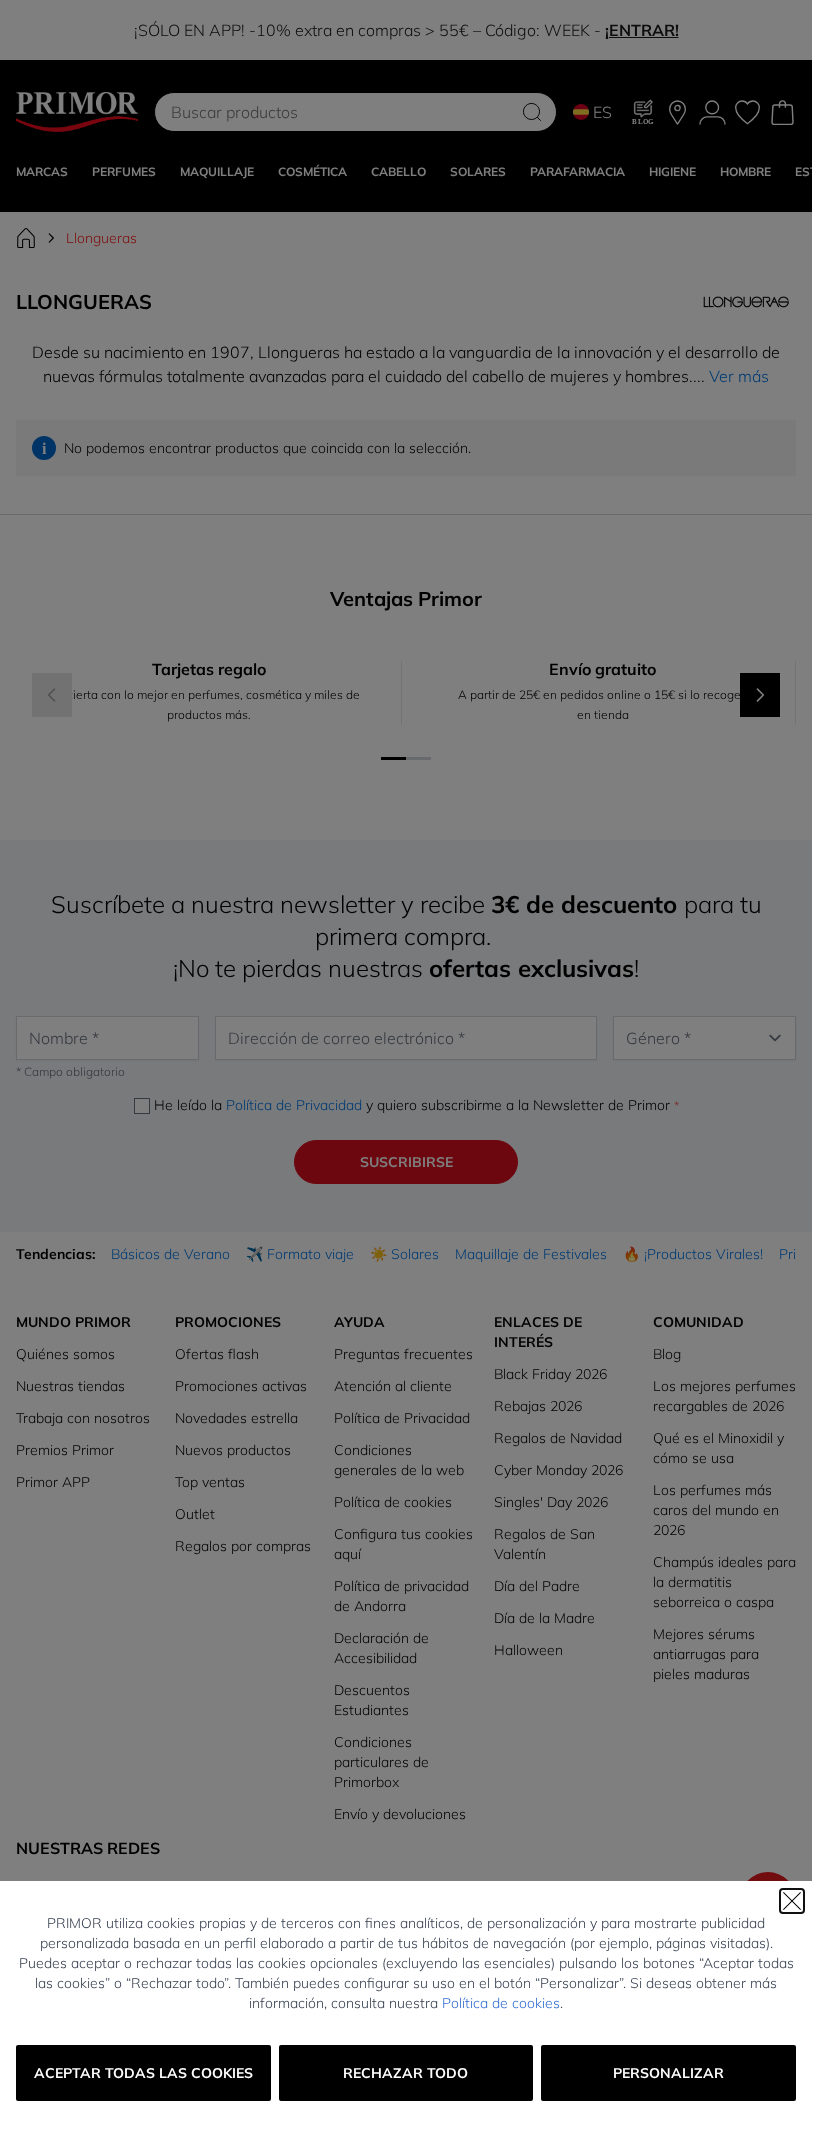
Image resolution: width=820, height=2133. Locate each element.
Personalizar (668, 2073)
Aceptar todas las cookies (143, 2073)
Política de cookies (501, 2003)
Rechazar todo (405, 2073)
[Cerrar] (792, 1901)
